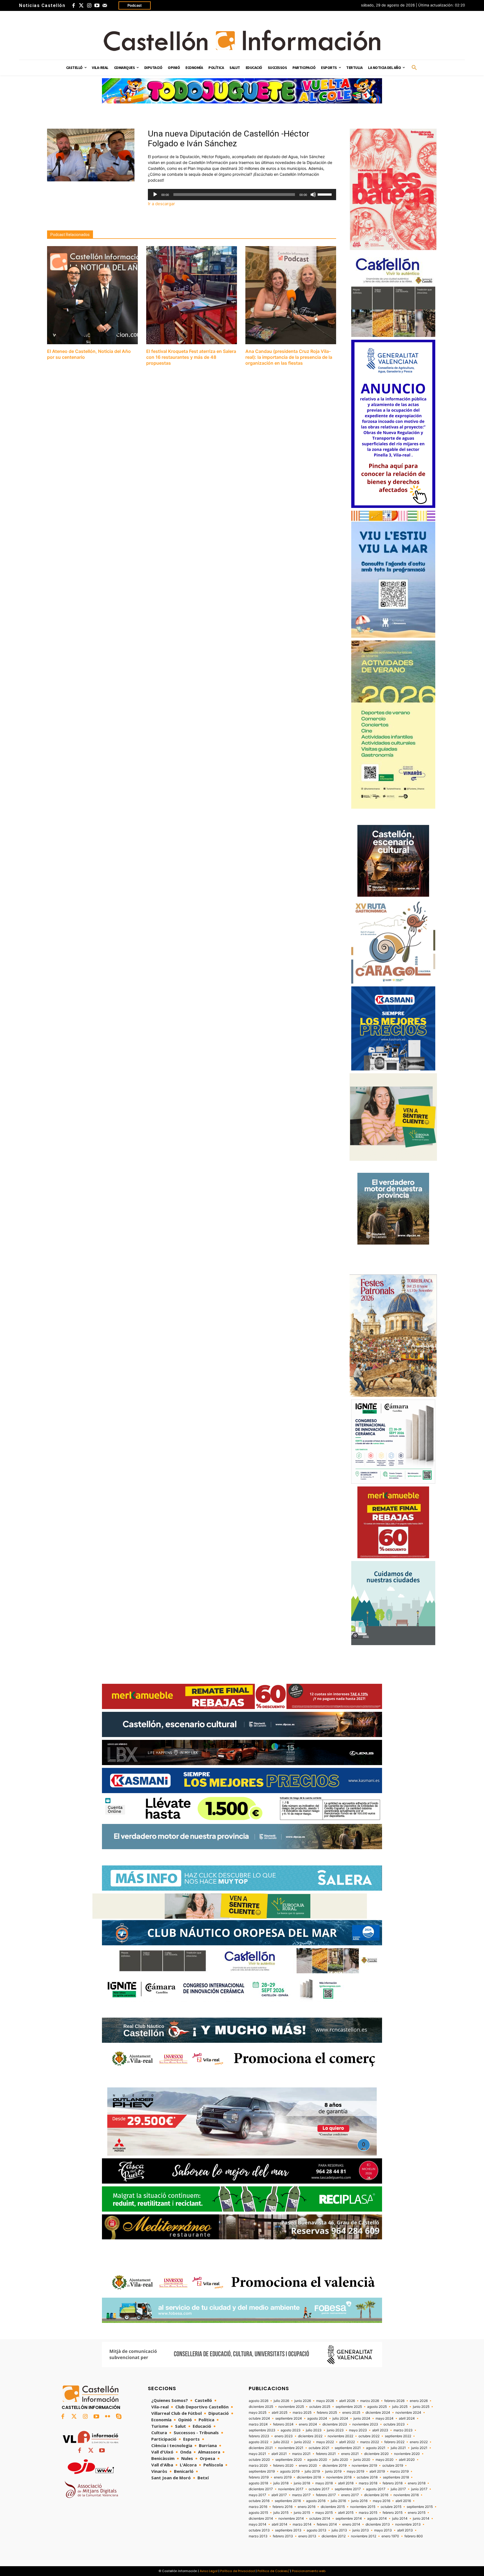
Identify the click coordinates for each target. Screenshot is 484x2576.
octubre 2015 (391, 2507)
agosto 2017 (376, 2489)
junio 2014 (421, 2519)
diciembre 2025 (261, 2407)
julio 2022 (281, 2442)
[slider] (325, 194)
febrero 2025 (327, 2413)
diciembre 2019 (334, 2466)
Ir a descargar (161, 204)
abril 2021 (279, 2454)
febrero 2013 (283, 2536)
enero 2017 (350, 2495)
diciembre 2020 (376, 2454)
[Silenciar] (313, 195)
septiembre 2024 (289, 2418)
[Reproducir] (155, 195)
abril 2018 (346, 2483)
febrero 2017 (326, 2495)
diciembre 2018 (309, 2477)
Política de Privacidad (238, 2571)
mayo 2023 (358, 2430)
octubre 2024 (259, 2418)
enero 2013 (307, 2536)
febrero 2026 (394, 2401)
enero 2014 (351, 2524)
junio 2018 (302, 2483)
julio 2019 (312, 2471)
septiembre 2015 (420, 2507)
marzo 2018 (368, 2483)
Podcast (135, 5)
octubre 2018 (367, 2477)
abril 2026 (347, 2401)
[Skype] (119, 2417)
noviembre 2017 (291, 2489)
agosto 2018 (258, 2483)
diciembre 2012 (334, 2536)
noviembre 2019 (364, 2466)
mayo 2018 (324, 2483)
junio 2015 (302, 2513)
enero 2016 (307, 2507)
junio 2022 (303, 2442)
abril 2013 (405, 2530)
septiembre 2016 (288, 2501)
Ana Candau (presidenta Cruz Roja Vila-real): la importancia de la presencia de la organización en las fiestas (289, 357)
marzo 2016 (258, 2507)
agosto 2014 (377, 2519)
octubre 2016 (259, 2501)
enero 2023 (284, 2436)
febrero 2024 (283, 2424)
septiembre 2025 (349, 2407)
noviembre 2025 (291, 2407)
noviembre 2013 (408, 2524)
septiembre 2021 (348, 2448)
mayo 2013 (383, 2530)
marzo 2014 (302, 2524)
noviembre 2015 (363, 2507)
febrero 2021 (326, 2454)
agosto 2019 (290, 2471)
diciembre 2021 (261, 2448)
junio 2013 (361, 2530)
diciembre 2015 (333, 2507)
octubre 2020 (259, 2460)
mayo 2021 (257, 2454)
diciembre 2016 (376, 2495)
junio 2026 (303, 2401)
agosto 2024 (317, 2418)
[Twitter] (81, 6)
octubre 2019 (393, 2466)
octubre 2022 (369, 2436)
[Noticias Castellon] (242, 40)
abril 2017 (279, 2495)
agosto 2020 (317, 2460)
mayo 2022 (325, 2442)
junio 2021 (419, 2448)
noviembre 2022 (340, 2436)
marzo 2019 (399, 2471)
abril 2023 (380, 2430)
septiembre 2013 (288, 2530)
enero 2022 (419, 2442)
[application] (242, 195)
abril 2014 (280, 2524)
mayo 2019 (355, 2471)
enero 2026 (419, 2401)
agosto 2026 (259, 2401)
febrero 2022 (394, 2442)
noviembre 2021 (291, 2448)
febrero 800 (414, 2536)
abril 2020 (407, 2460)
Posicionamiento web (309, 2571)
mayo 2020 (385, 2460)
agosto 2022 (259, 2442)
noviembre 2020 (407, 2454)
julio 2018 (281, 2483)
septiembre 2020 (289, 2460)
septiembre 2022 (398, 2436)
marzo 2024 (258, 2424)
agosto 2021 (376, 2448)
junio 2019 (333, 2471)
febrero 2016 (282, 2507)
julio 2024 (340, 2418)
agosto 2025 (377, 2407)
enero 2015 (417, 2513)
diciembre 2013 (378, 2524)
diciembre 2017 (261, 2489)
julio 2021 (398, 2448)
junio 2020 (362, 2460)
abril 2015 (346, 2513)
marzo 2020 (258, 2466)
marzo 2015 (368, 2513)
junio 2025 (421, 2407)
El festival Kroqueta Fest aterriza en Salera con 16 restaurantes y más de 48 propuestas (191, 357)
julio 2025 (400, 2407)
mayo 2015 (324, 2513)
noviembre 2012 (364, 2536)
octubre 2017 (319, 2489)
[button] (414, 68)
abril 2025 (280, 2413)
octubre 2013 (259, 2530)
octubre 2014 (320, 2519)
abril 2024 (407, 2418)
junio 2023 (335, 2430)
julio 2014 (400, 2519)
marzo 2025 (302, 2413)
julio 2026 (281, 2401)
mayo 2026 (325, 2401)
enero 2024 (308, 2424)
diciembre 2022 (310, 2436)
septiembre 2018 (396, 2477)
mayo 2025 (258, 2413)
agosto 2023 (291, 2430)
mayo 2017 (257, 2495)
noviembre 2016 (406, 2495)
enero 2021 (350, 2454)
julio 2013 (339, 2530)
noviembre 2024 (408, 2413)
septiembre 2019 (262, 2471)
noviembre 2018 (339, 2477)
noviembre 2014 (291, 2519)
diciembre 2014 (261, 2519)
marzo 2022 (370, 2442)
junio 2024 (362, 2418)
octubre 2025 (320, 2407)
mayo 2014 (258, 2524)
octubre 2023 (394, 2424)
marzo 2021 (301, 2454)
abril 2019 (377, 2471)
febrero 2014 (327, 2524)
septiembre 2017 (348, 2489)
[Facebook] (73, 6)
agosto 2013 (317, 2530)
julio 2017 (398, 2489)
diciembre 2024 (378, 2413)
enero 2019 (283, 2477)
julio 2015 (281, 2513)
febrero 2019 (259, 2477)
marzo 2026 (370, 2401)
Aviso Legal (209, 2571)
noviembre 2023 (365, 2424)
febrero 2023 (259, 2436)
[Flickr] (108, 2417)
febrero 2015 (393, 2513)
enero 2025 (351, 2413)
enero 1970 (390, 2536)
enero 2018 (417, 2483)
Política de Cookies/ (273, 2571)
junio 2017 (419, 2489)
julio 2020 (340, 2460)
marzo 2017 (301, 2495)
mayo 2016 (381, 2501)
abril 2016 (403, 2501)
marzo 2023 (403, 2430)
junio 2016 (359, 2501)
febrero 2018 (393, 2483)
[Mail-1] (105, 6)
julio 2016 (338, 2501)
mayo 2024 (385, 2418)
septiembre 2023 (262, 2430)
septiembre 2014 (349, 2519)
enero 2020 (308, 2466)
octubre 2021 (319, 2448)
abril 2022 (347, 2442)
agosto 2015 (258, 2513)
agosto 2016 (316, 2501)
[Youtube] (97, 6)
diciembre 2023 (335, 2424)
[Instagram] (89, 6)
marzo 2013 (258, 2536)
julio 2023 (314, 2430)
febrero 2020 (283, 2466)
